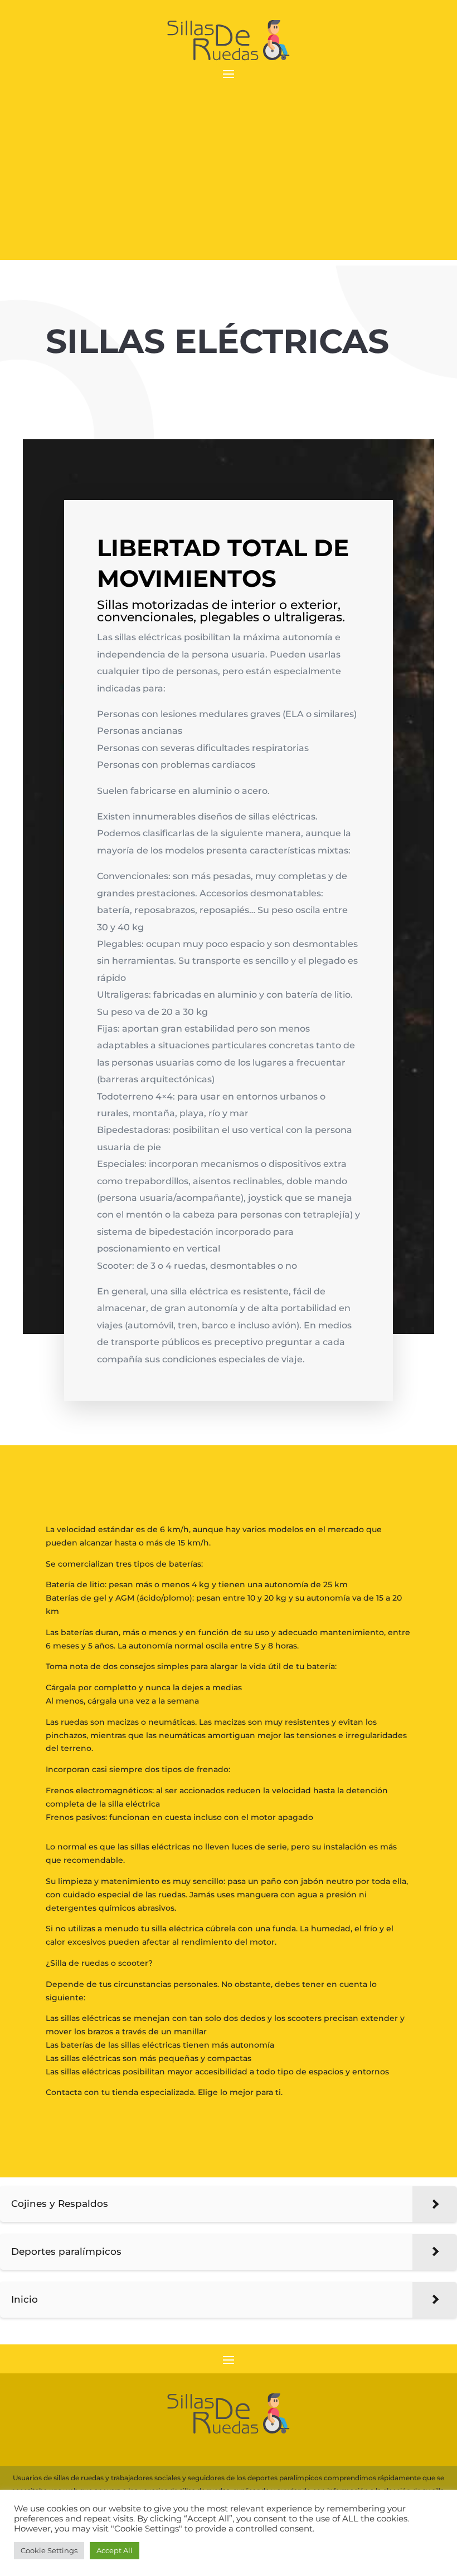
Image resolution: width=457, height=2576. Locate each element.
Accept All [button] (115, 2550)
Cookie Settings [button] (49, 2550)
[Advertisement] (229, 182)
